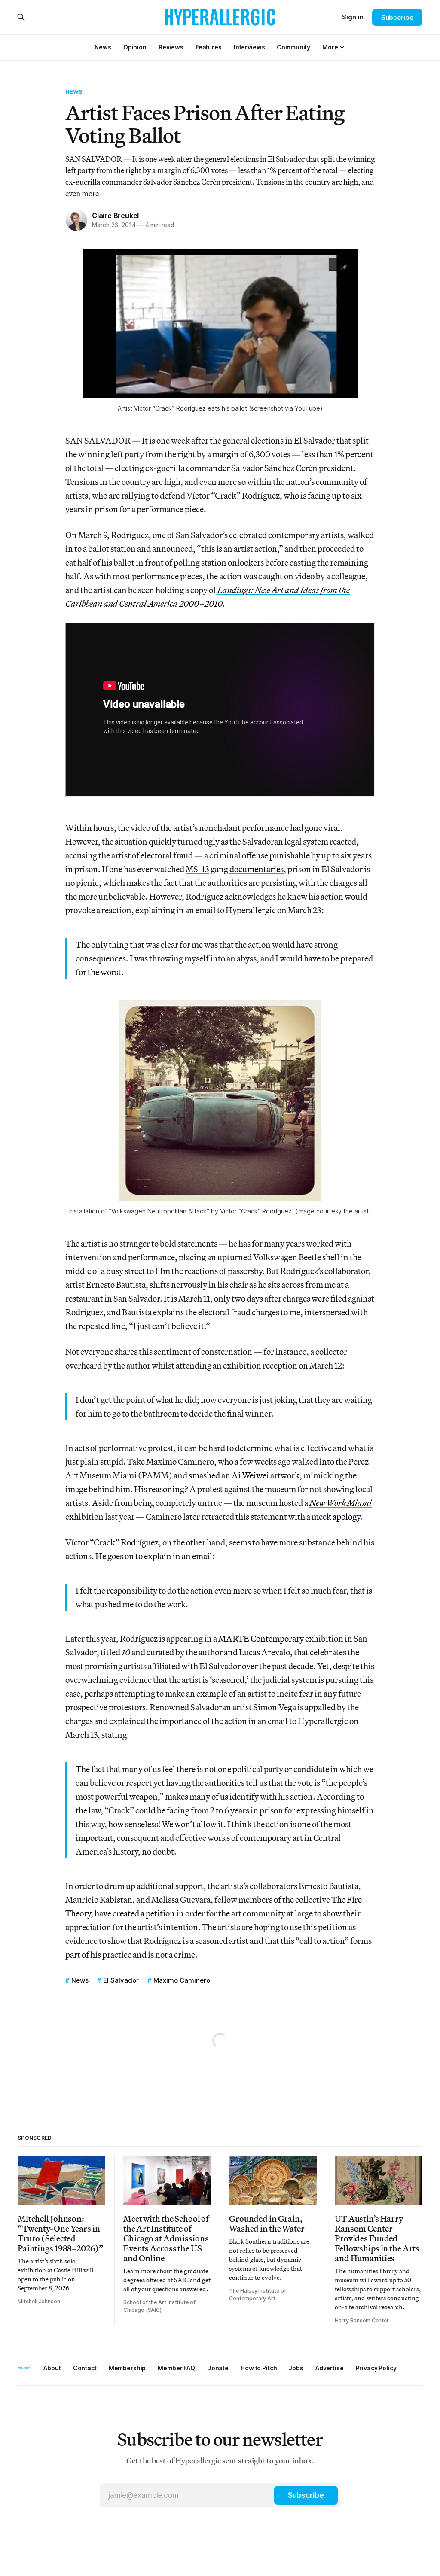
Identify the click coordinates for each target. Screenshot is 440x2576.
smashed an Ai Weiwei (229, 1475)
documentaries (257, 869)
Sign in (353, 17)
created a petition (144, 1913)
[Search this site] (21, 17)
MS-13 (197, 869)
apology (346, 1516)
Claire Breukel (115, 216)
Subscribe (397, 17)
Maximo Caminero (182, 1980)
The (339, 1899)
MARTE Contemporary (261, 1638)
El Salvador (121, 1980)
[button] (330, 47)
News (74, 91)
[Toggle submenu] (342, 47)
